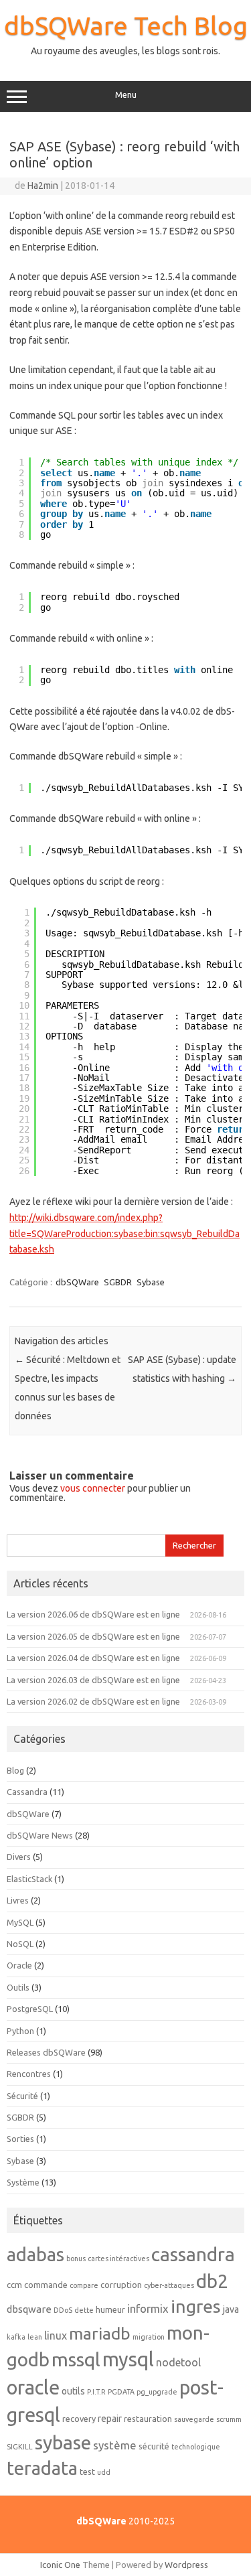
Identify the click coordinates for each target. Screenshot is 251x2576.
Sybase (151, 1282)
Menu (126, 95)
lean (35, 2337)
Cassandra (27, 1792)
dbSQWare (77, 1282)
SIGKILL (20, 2447)
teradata (42, 2468)
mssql (76, 2359)
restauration (148, 2419)
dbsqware (29, 2309)
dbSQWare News (40, 1835)
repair (110, 2419)
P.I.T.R (96, 2392)
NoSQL (20, 1944)
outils (73, 2391)
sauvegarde (194, 2419)
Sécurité (22, 2096)
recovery (79, 2419)
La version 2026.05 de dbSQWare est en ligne (93, 1636)
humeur (110, 2309)
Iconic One (60, 2565)
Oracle (19, 1965)
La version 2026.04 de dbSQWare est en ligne (93, 1658)
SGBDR (118, 1282)
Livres (18, 1900)
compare (84, 2285)
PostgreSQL (30, 2009)
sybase (63, 2442)
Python (20, 2031)
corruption (121, 2285)
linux (56, 2336)
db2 (212, 2281)
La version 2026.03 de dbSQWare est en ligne (93, 1680)
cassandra (193, 2254)
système (115, 2445)
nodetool (178, 2362)
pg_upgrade (157, 2392)
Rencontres (29, 2074)
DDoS (63, 2310)
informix (148, 2308)
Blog (15, 1770)
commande (46, 2285)
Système (23, 2182)
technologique (196, 2447)
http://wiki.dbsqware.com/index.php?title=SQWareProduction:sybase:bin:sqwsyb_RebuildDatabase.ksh (124, 1234)
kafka (16, 2337)
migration (149, 2337)
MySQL (20, 1922)
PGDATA (121, 2392)
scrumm (229, 2419)
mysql (128, 2359)
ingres (196, 2306)
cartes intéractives (118, 2259)
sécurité (154, 2446)
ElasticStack (29, 1879)
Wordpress (186, 2565)
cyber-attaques (169, 2285)
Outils (18, 1987)
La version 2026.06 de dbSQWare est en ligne (93, 1614)
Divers (19, 1857)
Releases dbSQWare (46, 2052)
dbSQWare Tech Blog (126, 25)
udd (104, 2472)
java (231, 2309)
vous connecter (93, 1488)
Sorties (20, 2139)
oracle (33, 2387)
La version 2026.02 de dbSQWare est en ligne (93, 1701)
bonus (76, 2259)
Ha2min (43, 186)
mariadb (100, 2334)
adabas (35, 2254)
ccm (14, 2285)
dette (84, 2310)
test (87, 2472)
